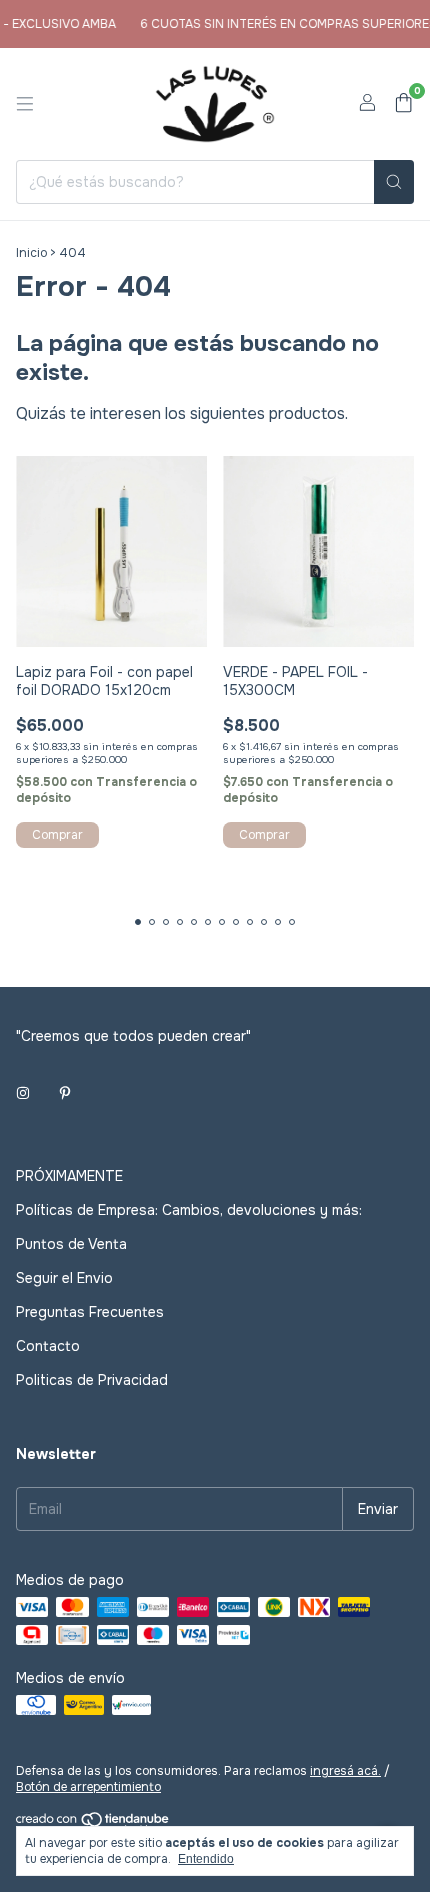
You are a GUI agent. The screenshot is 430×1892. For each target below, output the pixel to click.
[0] (403, 104)
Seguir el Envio (64, 1278)
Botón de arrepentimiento (88, 1787)
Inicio (31, 253)
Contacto (48, 1346)
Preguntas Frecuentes (90, 1312)
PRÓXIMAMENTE (69, 1176)
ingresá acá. (345, 1771)
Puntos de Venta (71, 1244)
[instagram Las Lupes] (23, 1094)
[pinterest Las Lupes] (65, 1094)
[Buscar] (394, 182)
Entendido (206, 1859)
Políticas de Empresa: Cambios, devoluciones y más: (189, 1210)
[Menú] (25, 104)
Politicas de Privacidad (92, 1380)
